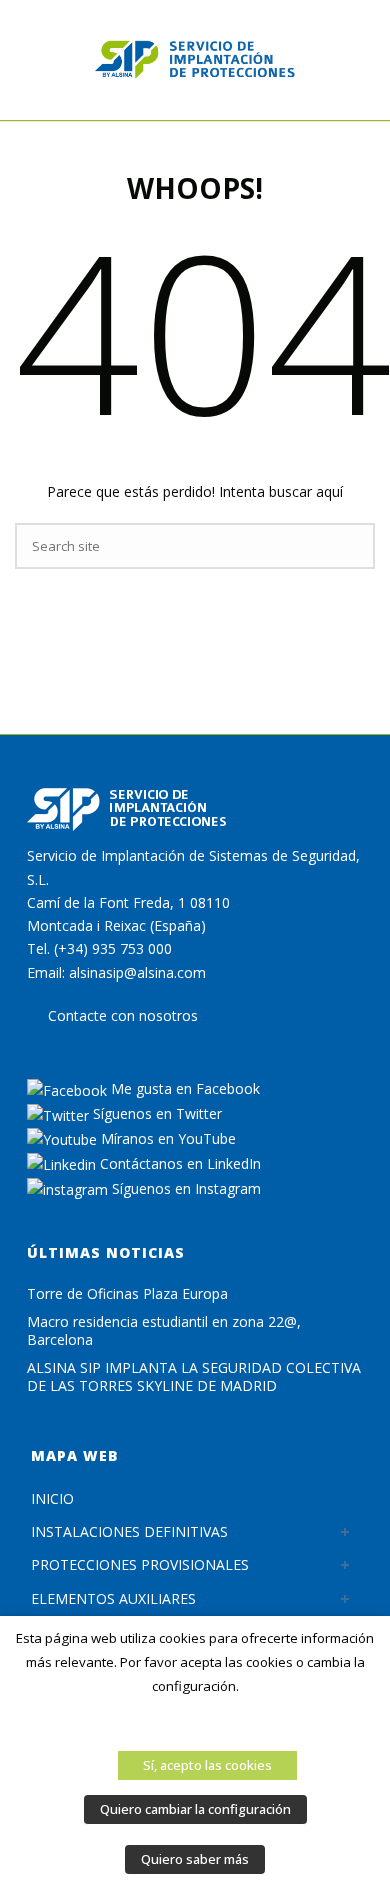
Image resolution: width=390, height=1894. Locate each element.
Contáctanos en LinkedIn (178, 1163)
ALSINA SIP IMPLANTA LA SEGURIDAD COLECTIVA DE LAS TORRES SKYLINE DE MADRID (194, 1377)
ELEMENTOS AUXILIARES (113, 1598)
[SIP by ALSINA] (195, 60)
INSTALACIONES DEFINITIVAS (129, 1531)
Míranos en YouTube (166, 1138)
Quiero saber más (195, 1859)
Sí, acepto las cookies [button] (207, 1765)
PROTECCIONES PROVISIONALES (140, 1564)
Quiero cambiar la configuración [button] (195, 1809)
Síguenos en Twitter (155, 1113)
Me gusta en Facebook (183, 1088)
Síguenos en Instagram (184, 1188)
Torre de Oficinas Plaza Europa (127, 1294)
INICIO (52, 1498)
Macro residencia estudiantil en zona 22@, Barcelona (164, 1331)
